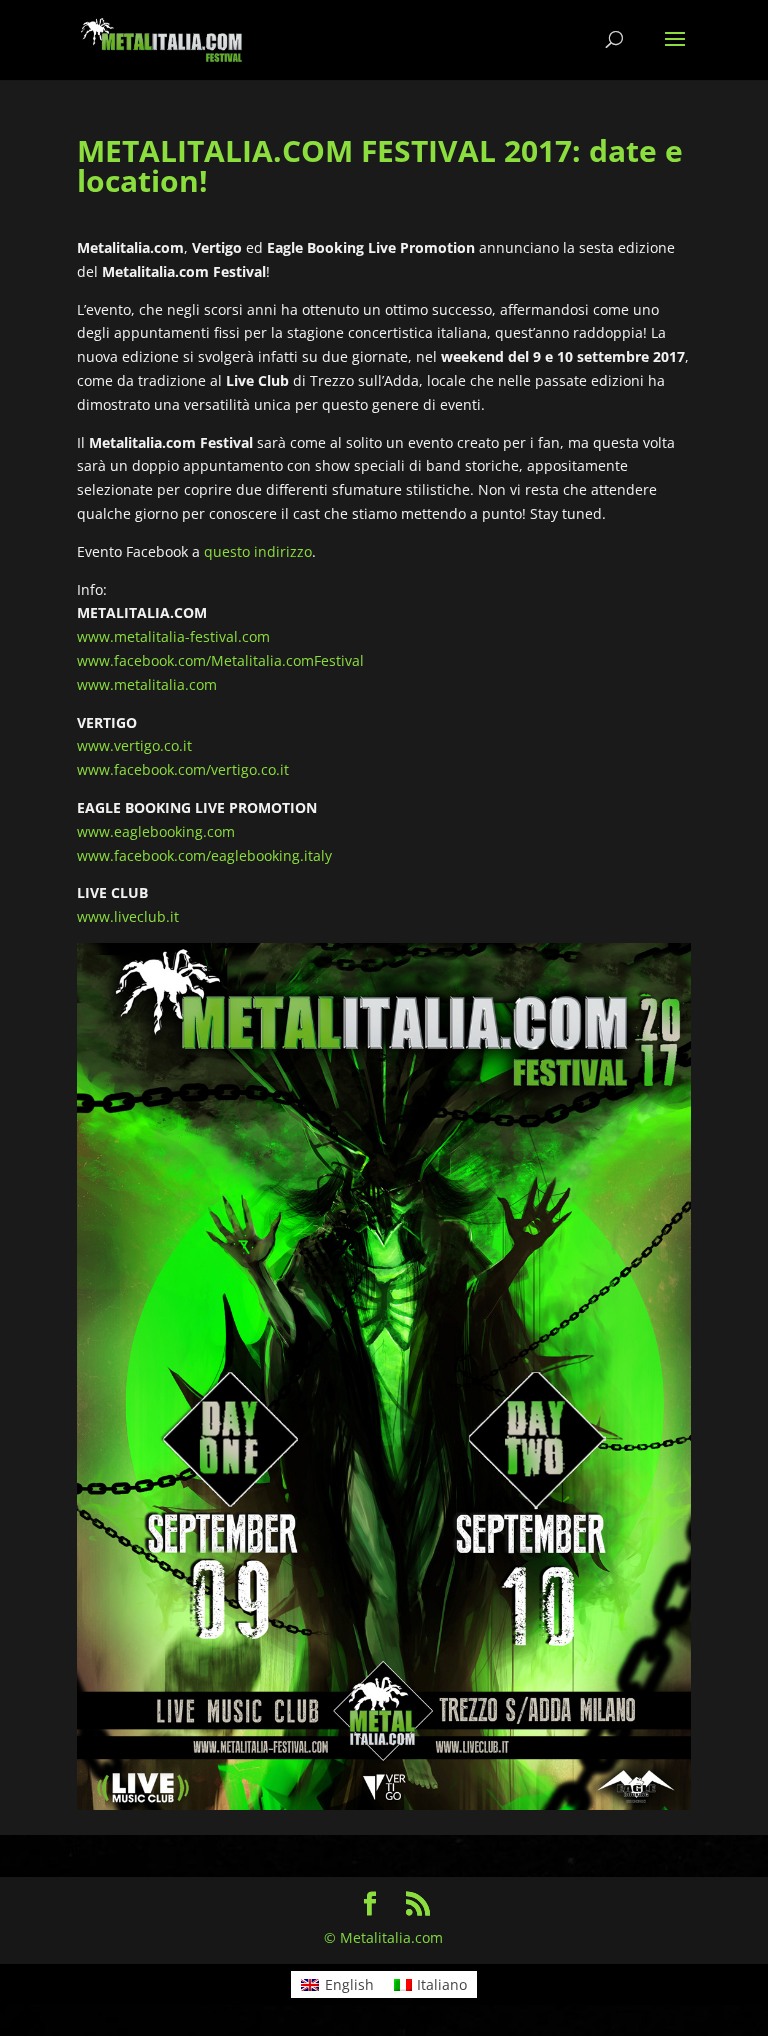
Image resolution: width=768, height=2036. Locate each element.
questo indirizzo (258, 551)
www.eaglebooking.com (156, 831)
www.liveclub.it (128, 916)
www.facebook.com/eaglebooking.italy (204, 855)
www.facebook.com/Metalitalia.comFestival (220, 660)
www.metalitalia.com (147, 684)
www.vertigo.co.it (134, 745)
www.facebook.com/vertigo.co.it (183, 769)
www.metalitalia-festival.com (173, 636)
